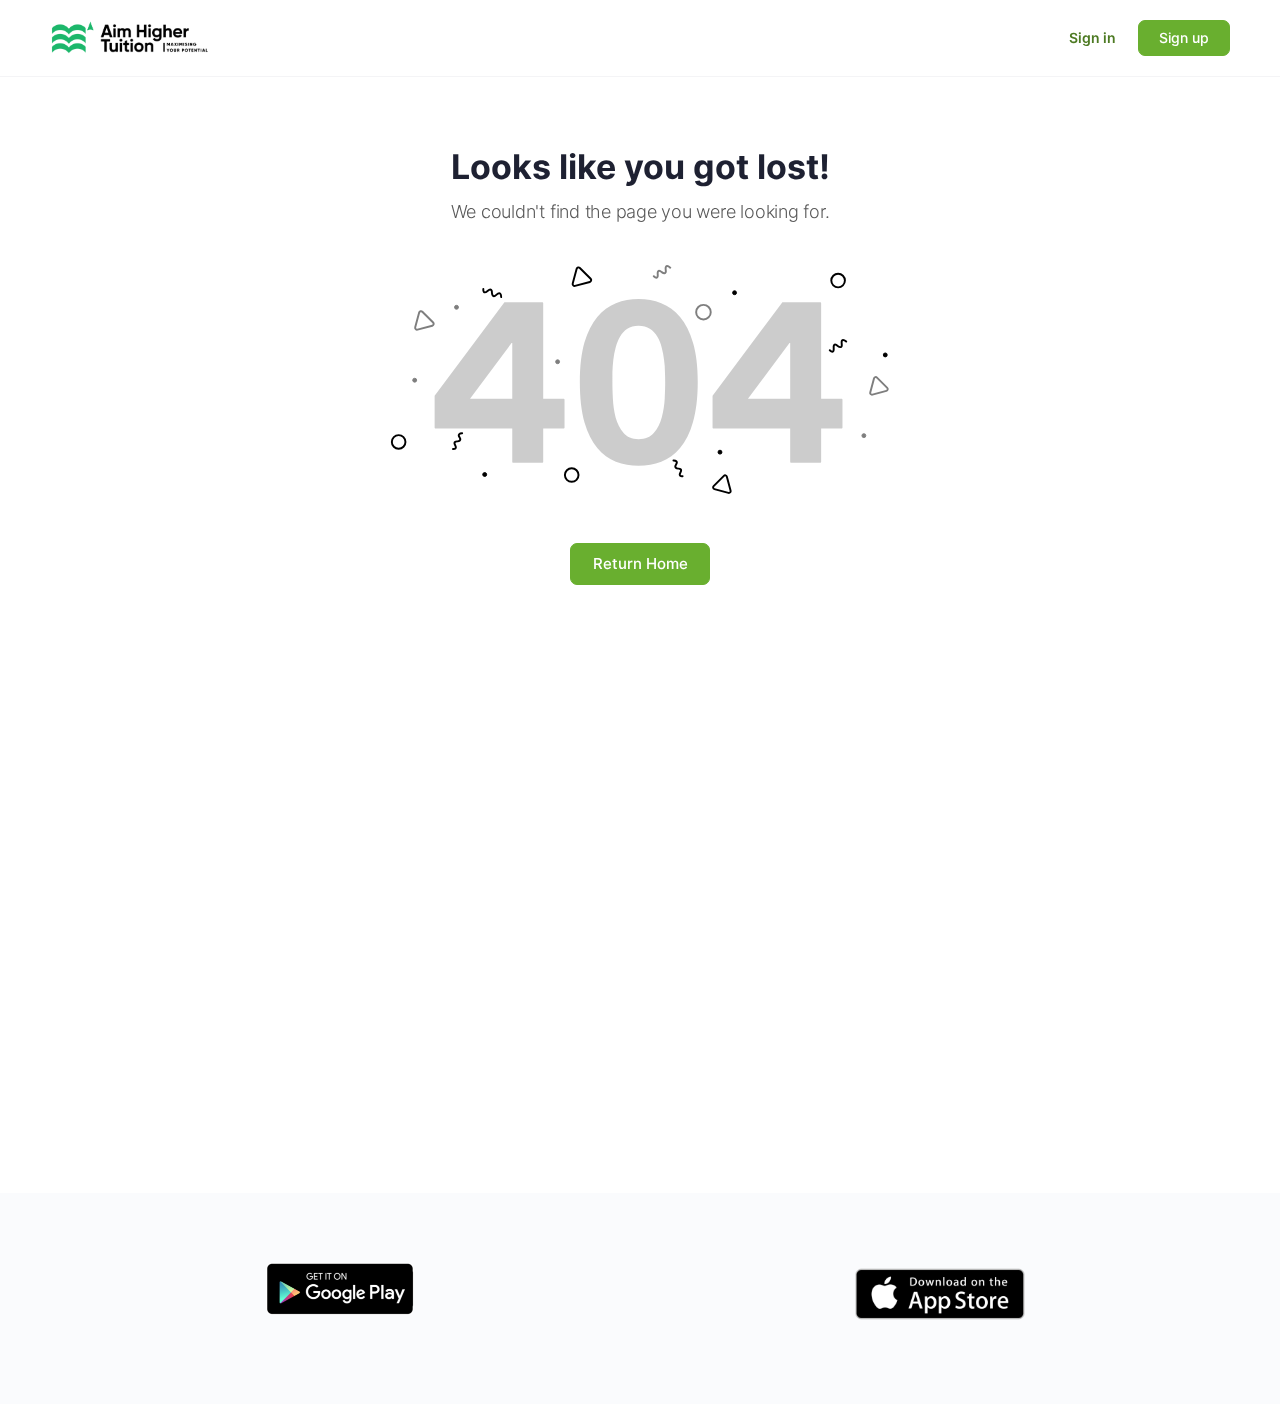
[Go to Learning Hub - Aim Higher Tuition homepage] (130, 36)
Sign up (1184, 37)
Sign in (1092, 37)
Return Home (640, 563)
